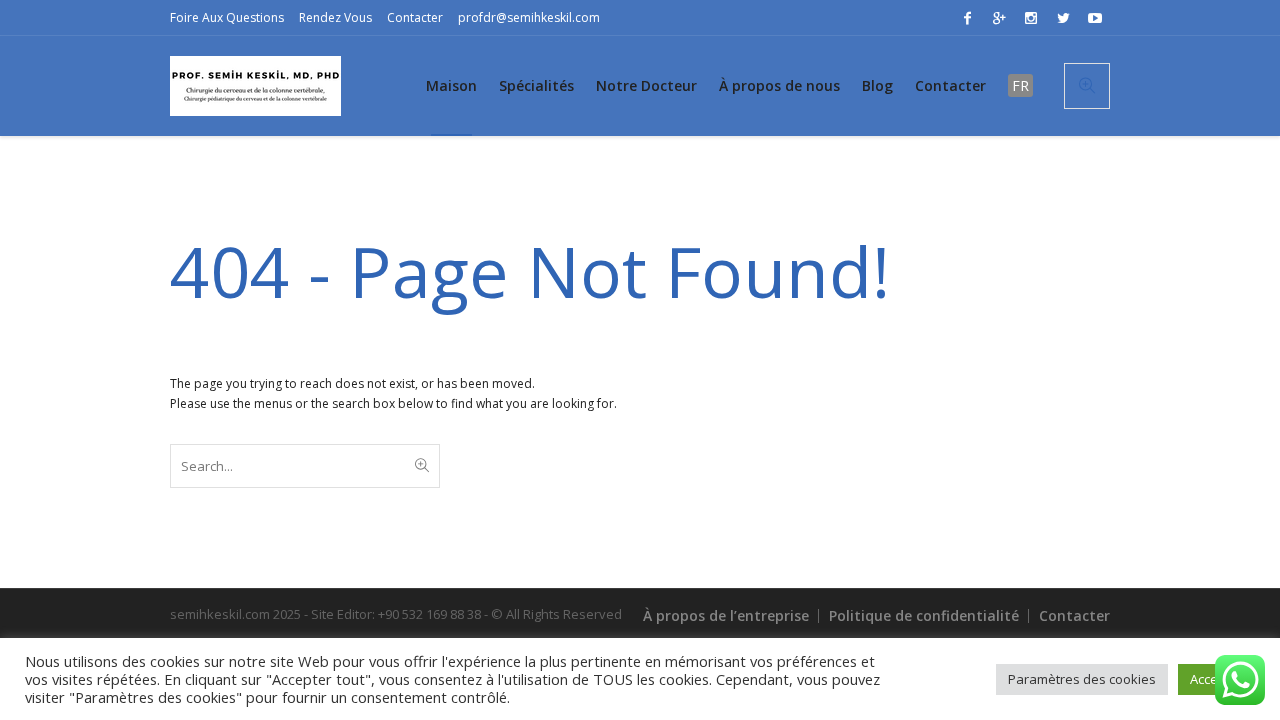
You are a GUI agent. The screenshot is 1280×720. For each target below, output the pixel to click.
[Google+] (999, 18)
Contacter (415, 17)
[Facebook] (967, 18)
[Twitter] (1063, 18)
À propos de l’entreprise (726, 615)
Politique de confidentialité (924, 615)
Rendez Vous (335, 17)
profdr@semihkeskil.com (529, 17)
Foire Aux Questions (227, 17)
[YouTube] (1095, 18)
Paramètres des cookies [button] (1082, 679)
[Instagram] (1031, 18)
